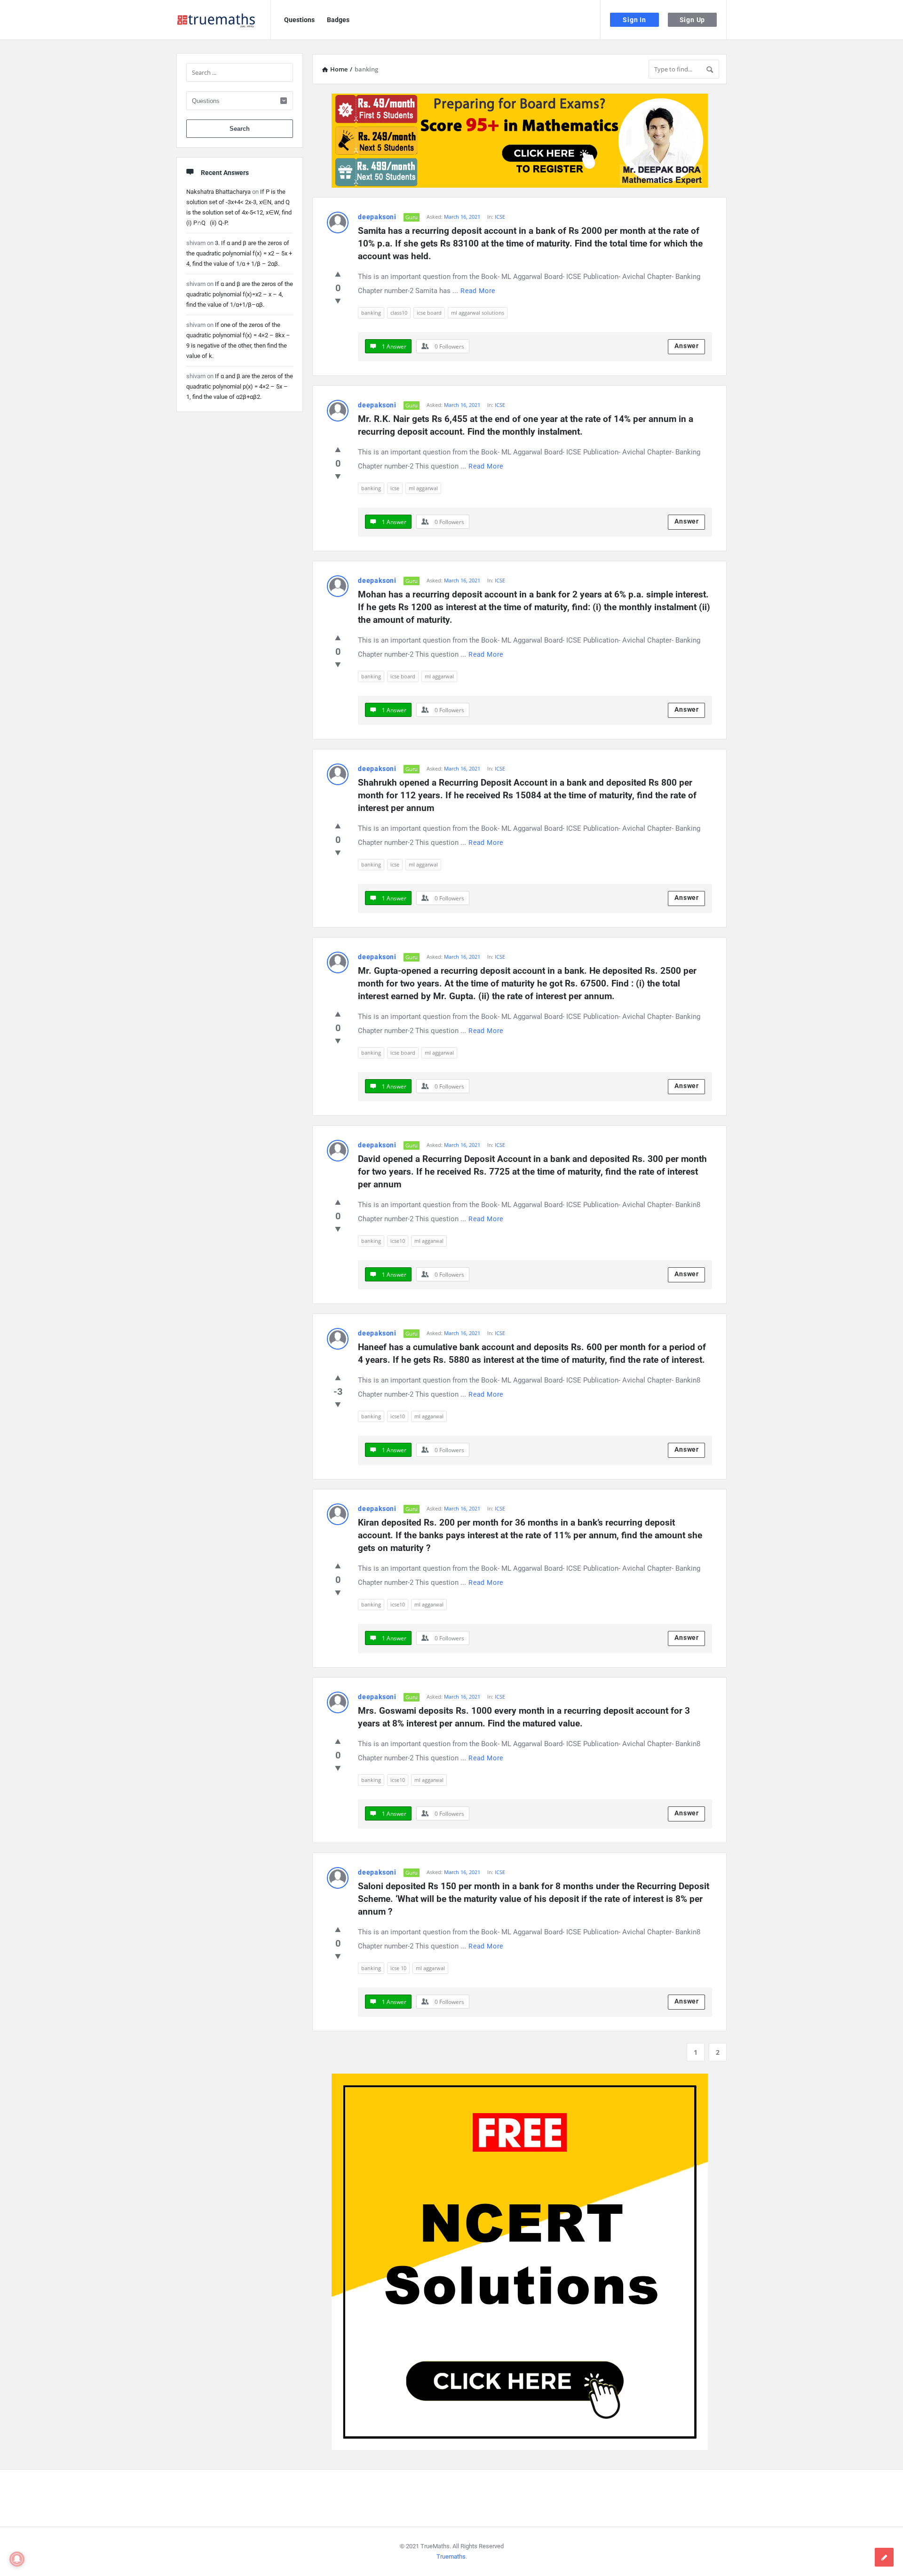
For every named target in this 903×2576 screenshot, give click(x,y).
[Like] (338, 274)
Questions (299, 20)
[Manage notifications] (17, 2559)
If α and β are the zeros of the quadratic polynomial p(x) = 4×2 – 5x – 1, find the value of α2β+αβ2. (240, 386)
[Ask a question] (884, 2557)
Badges (338, 20)
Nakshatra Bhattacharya (218, 192)
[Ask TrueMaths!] (224, 20)
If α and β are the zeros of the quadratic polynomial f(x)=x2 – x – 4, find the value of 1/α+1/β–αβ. (240, 294)
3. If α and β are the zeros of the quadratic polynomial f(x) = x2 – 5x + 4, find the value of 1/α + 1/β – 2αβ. (239, 253)
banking (371, 313)
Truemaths (451, 2556)
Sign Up (693, 20)
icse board (429, 313)
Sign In (634, 20)
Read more (478, 291)
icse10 (398, 1241)
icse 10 (398, 1968)
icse (395, 488)
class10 (399, 313)
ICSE (500, 217)
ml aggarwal (423, 488)
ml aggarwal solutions (478, 313)
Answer (687, 346)
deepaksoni (377, 217)
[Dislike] (338, 301)
